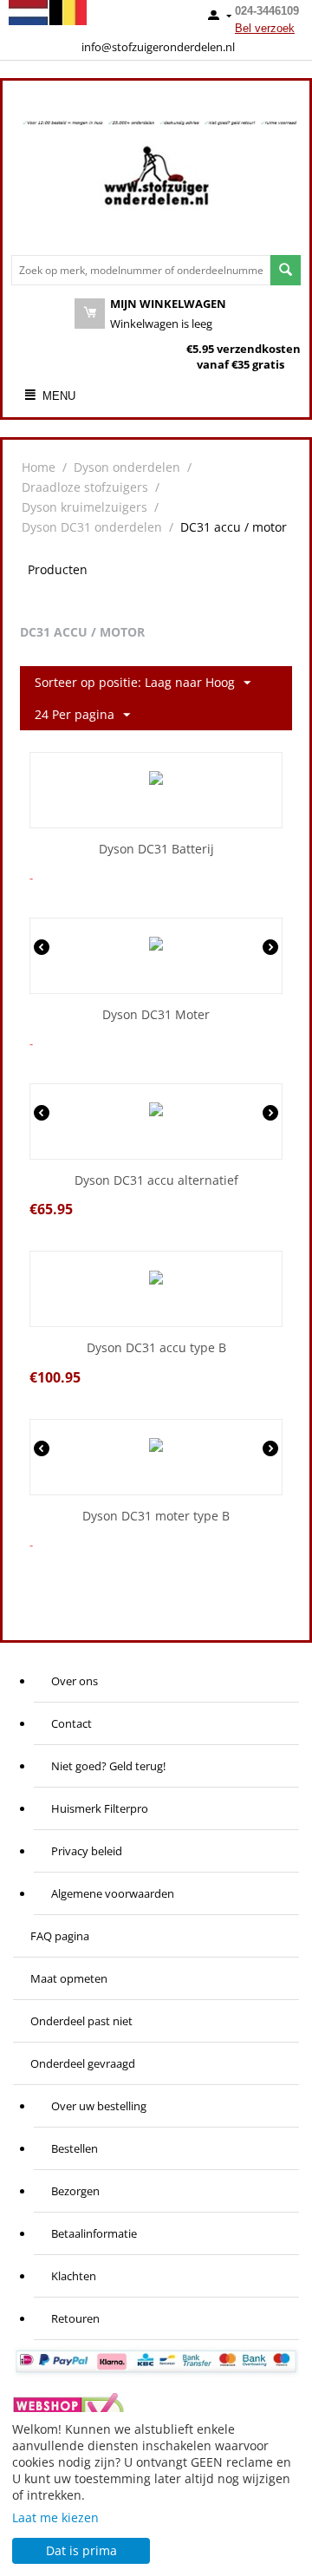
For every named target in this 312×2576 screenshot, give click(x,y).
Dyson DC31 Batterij (156, 850)
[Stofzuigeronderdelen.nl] (156, 182)
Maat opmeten (69, 1978)
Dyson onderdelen (127, 467)
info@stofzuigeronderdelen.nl (158, 47)
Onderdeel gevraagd (83, 2063)
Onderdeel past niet (81, 2021)
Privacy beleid (87, 1851)
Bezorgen (75, 2191)
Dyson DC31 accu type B (156, 1348)
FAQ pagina (60, 1936)
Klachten (74, 2276)
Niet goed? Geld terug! (108, 1766)
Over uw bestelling (99, 2106)
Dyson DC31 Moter (156, 1015)
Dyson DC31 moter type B (156, 1517)
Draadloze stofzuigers (85, 487)
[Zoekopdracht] (286, 270)
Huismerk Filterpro (100, 1808)
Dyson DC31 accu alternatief (156, 1181)
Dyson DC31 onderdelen (92, 527)
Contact (71, 1723)
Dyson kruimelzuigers (84, 507)
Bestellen (75, 2148)
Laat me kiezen (55, 2517)
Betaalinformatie (94, 2233)
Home (39, 467)
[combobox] (141, 270)
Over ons (75, 1681)
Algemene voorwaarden (113, 1893)
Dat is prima (81, 2550)
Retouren (75, 2318)
